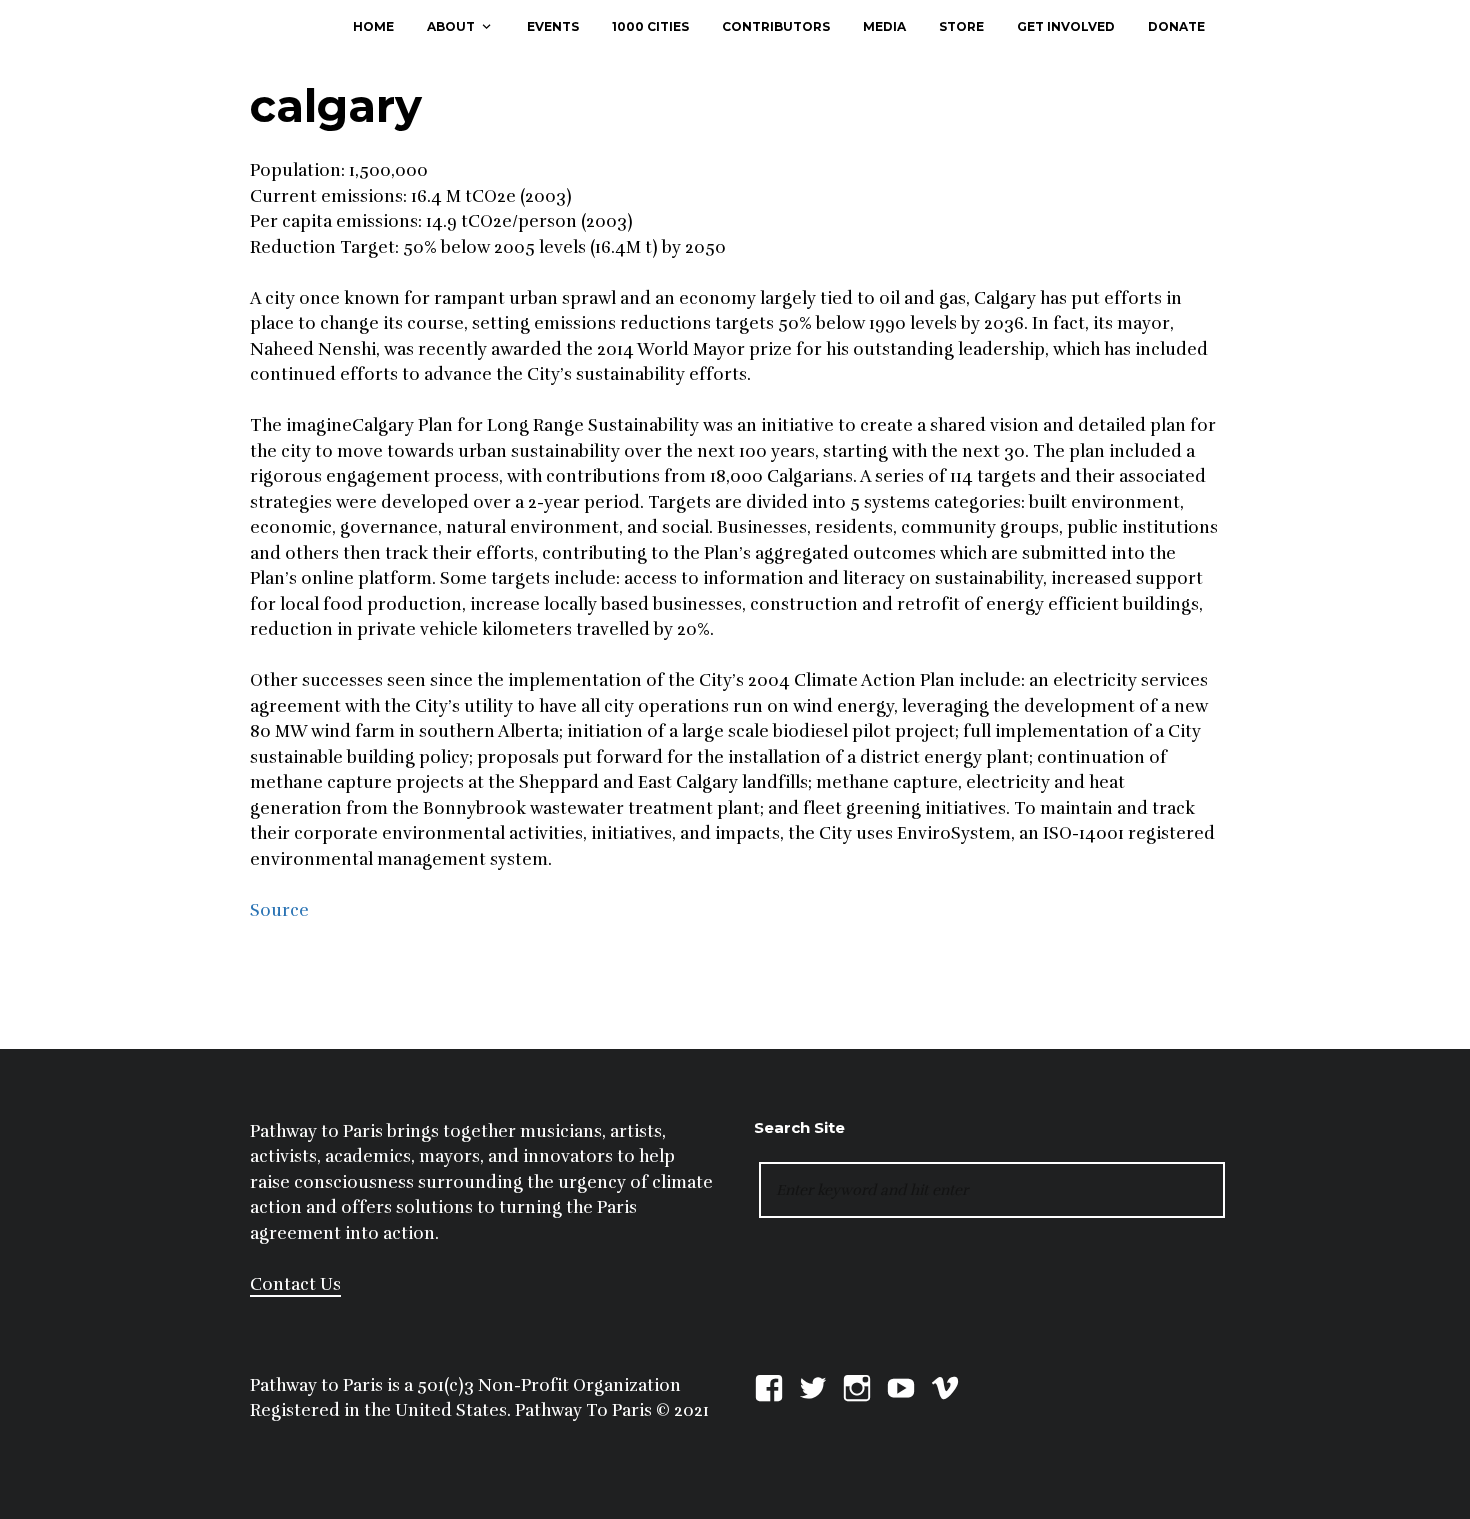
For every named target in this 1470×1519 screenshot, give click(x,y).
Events (553, 26)
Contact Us (295, 1284)
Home (373, 26)
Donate (1176, 26)
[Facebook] (769, 1385)
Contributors (776, 26)
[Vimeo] (945, 1385)
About (451, 26)
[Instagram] (857, 1385)
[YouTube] (901, 1385)
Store (961, 26)
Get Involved (1066, 26)
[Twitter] (813, 1385)
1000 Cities (650, 26)
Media (884, 26)
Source (279, 910)
